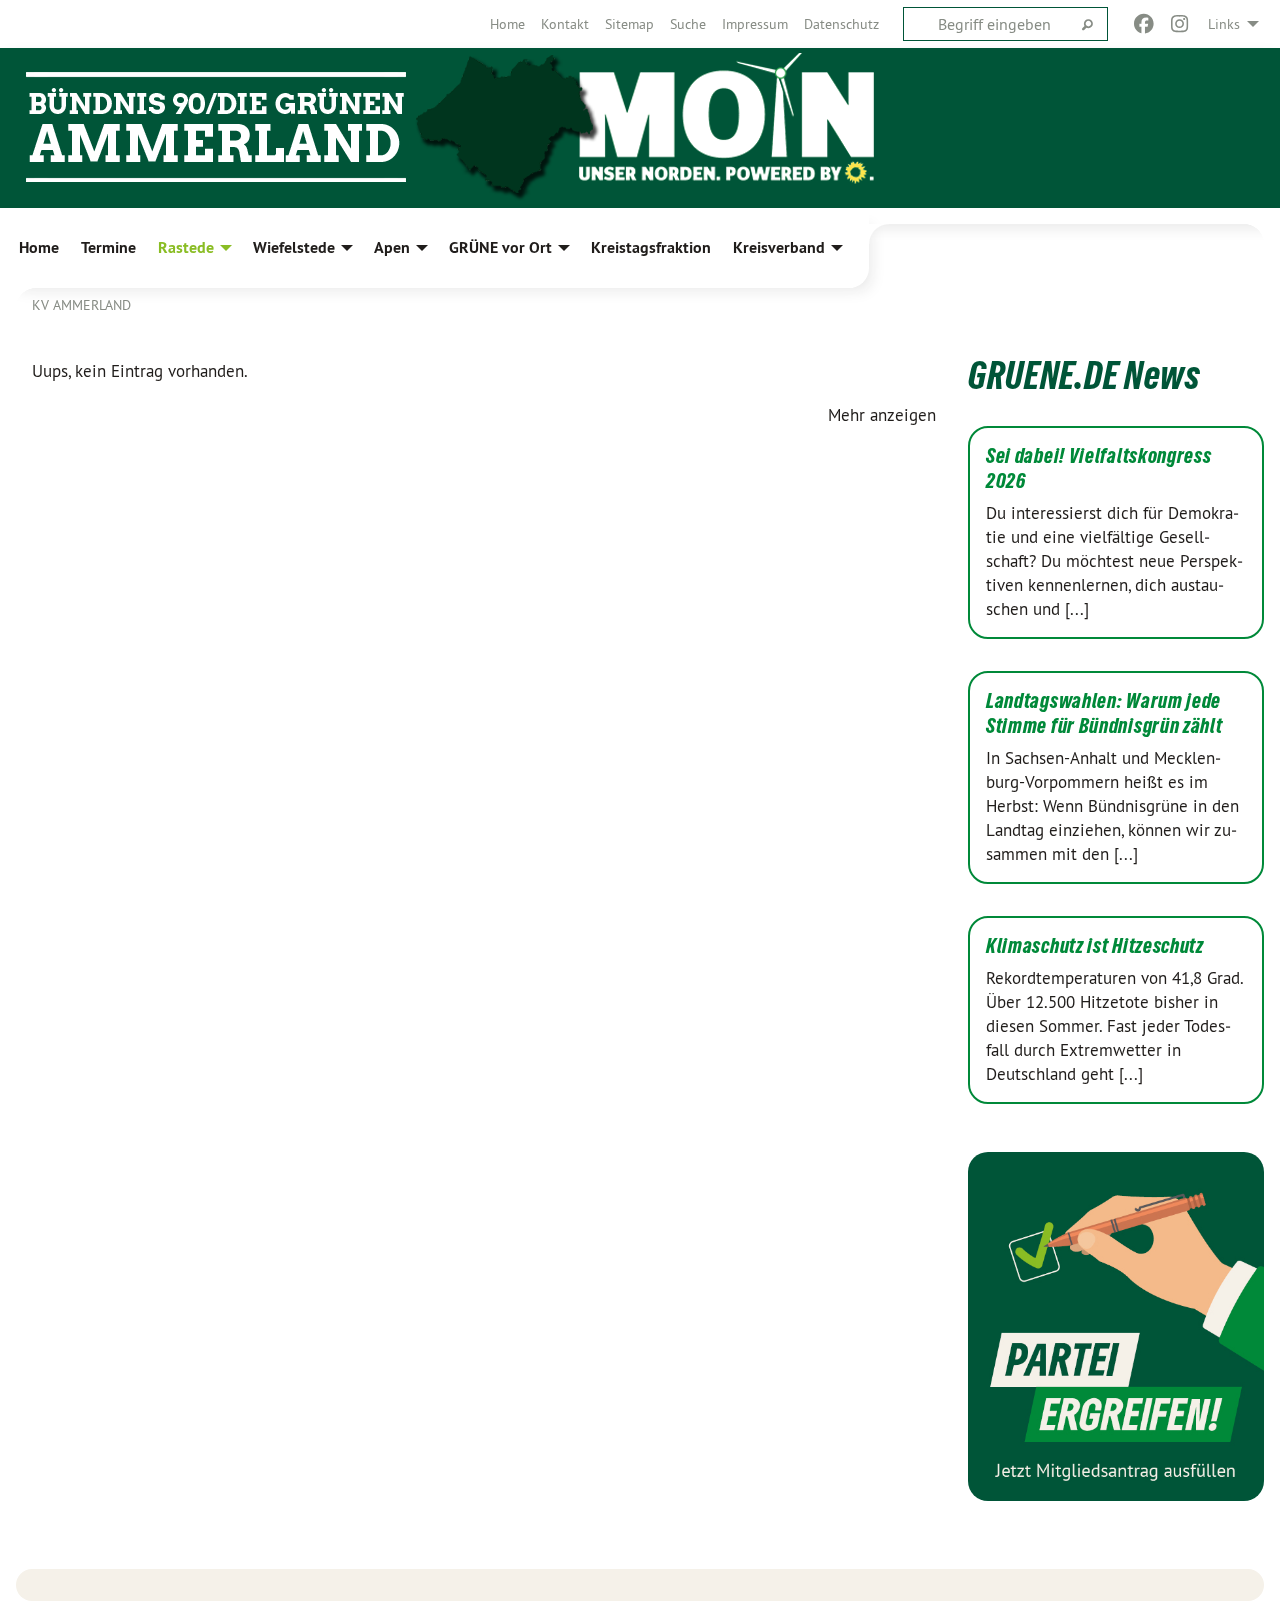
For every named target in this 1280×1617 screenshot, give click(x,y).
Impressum (755, 24)
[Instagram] (1180, 24)
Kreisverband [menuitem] (779, 247)
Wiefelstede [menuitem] (294, 247)
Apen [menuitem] (392, 247)
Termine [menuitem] (108, 247)
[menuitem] (507, 24)
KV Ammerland (81, 305)
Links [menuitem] (1224, 24)
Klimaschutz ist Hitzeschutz (1095, 946)
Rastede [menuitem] (186, 247)
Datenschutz (841, 24)
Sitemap (629, 24)
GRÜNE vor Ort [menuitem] (500, 247)
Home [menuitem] (39, 247)
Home (507, 24)
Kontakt (565, 24)
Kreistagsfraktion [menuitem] (651, 247)
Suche (688, 24)
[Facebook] (1143, 24)
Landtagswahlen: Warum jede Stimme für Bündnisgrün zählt (1104, 713)
